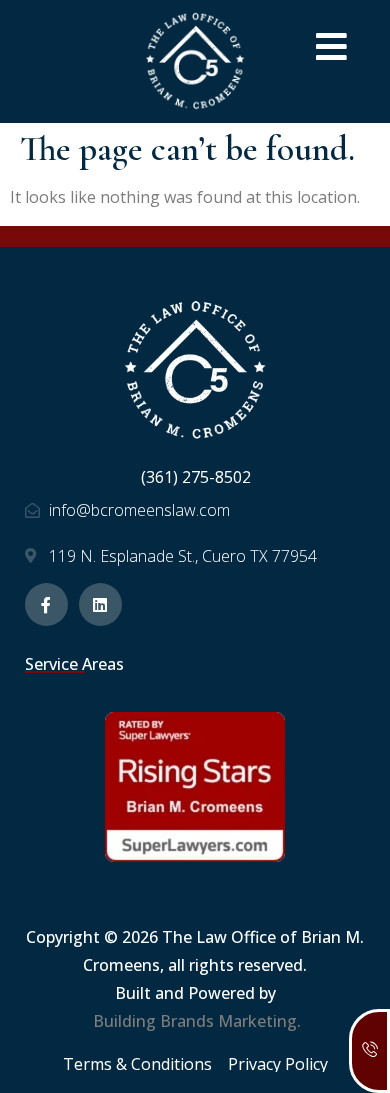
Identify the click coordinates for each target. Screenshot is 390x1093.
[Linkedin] (100, 604)
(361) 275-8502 (196, 477)
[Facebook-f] (46, 604)
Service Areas (74, 664)
